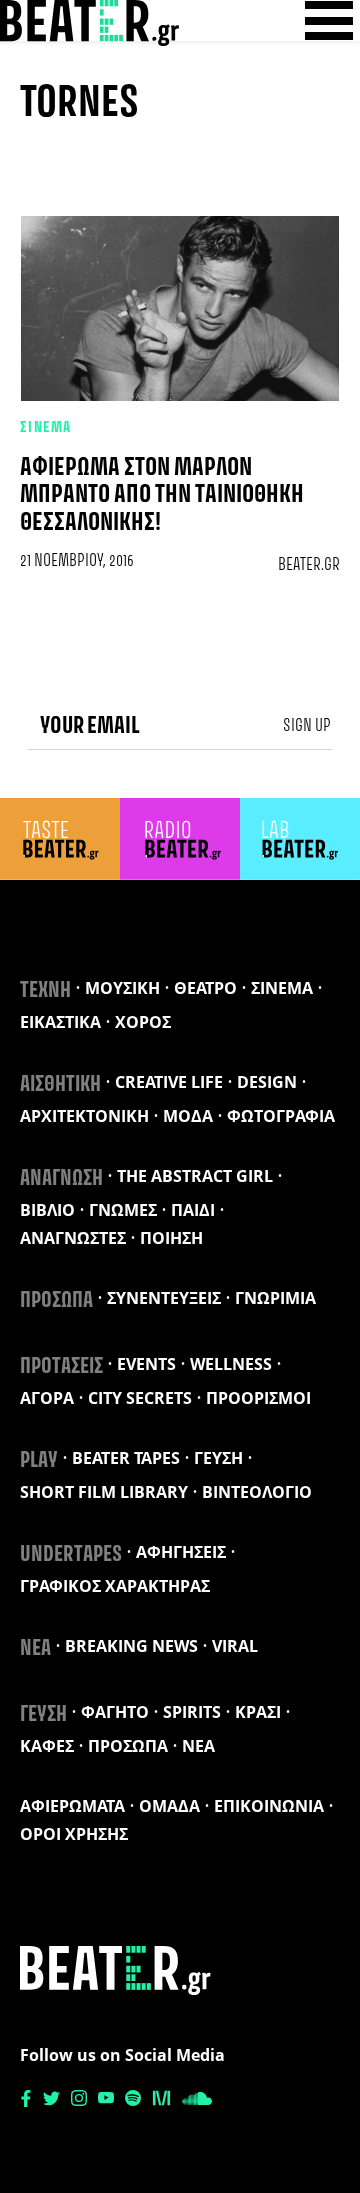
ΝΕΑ (35, 1649)
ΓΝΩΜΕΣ (123, 1210)
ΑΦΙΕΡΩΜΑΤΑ (72, 1806)
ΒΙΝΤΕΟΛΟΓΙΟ (257, 1492)
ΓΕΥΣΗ (218, 1458)
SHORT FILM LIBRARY (104, 1492)
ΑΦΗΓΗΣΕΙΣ (181, 1552)
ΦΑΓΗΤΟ (115, 1712)
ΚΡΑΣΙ (258, 1712)
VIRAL (235, 1646)
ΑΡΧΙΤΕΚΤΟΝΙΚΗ (84, 1116)
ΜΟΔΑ (188, 1116)
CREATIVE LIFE (169, 1082)
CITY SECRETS (140, 1398)
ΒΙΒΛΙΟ (47, 1210)
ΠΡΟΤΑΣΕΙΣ (61, 1367)
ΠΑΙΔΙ (193, 1210)
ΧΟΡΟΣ (143, 1022)
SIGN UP (307, 726)
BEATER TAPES (126, 1458)
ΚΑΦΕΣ (47, 1746)
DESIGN (267, 1082)
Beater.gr (309, 565)
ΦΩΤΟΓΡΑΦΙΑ (281, 1116)
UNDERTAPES (71, 1555)
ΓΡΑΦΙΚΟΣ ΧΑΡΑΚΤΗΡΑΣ (115, 1586)
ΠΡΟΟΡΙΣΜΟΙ (258, 1398)
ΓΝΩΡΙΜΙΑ (275, 1298)
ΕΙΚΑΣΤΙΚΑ (60, 1022)
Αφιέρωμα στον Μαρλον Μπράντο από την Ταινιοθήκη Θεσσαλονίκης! (162, 495)
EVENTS (146, 1364)
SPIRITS (192, 1712)
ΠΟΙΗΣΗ (171, 1238)
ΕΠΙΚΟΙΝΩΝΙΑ (269, 1806)
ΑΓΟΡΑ (47, 1398)
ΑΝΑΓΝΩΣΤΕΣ (73, 1238)
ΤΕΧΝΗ (45, 991)
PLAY (39, 1461)
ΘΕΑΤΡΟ (205, 988)
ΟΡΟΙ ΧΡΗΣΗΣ (74, 1834)
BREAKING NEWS (131, 1646)
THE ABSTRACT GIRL (195, 1176)
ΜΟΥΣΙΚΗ (122, 988)
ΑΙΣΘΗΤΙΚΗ (60, 1085)
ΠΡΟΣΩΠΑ (56, 1301)
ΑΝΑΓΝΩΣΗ (61, 1179)
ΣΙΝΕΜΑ (46, 428)
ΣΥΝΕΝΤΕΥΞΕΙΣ (164, 1298)
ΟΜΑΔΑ (169, 1806)
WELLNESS (231, 1364)
